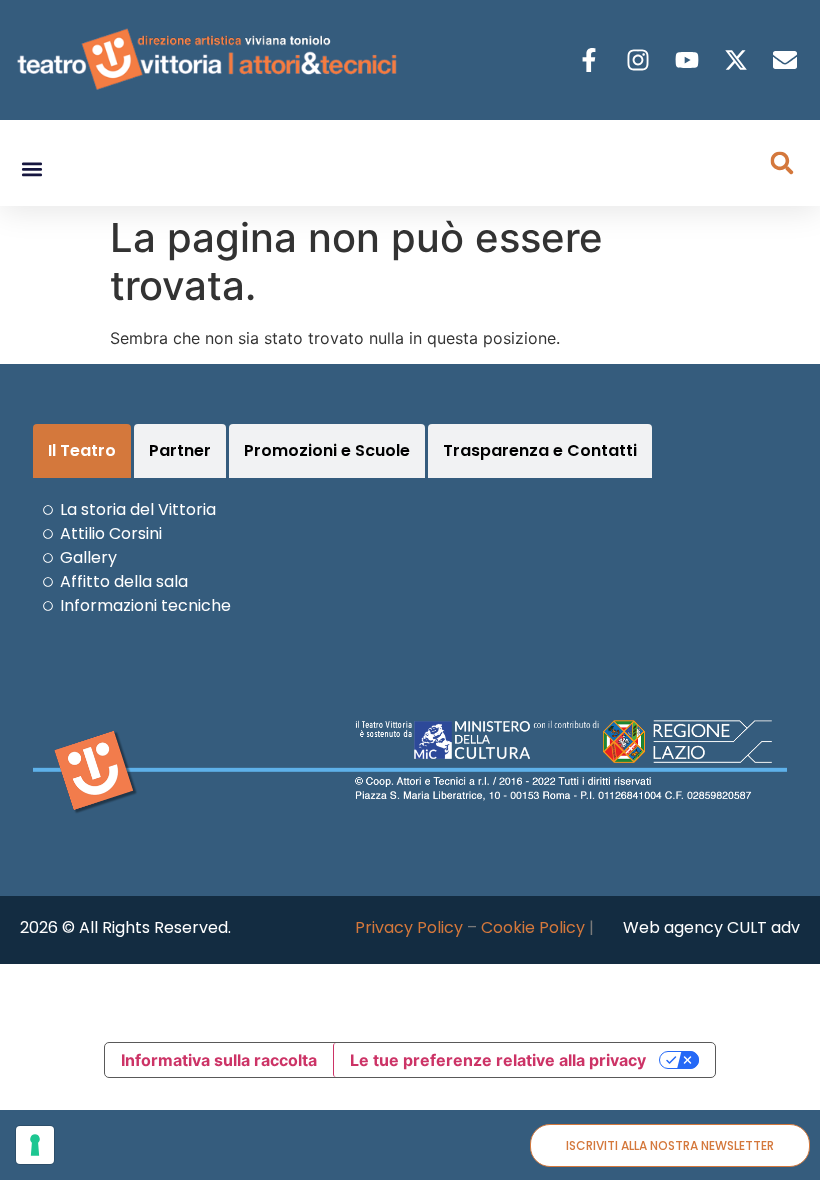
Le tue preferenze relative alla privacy (498, 1060)
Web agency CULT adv (711, 927)
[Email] (787, 60)
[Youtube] (689, 60)
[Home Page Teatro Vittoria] (210, 60)
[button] (31, 169)
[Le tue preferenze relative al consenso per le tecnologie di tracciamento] (35, 1145)
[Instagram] (640, 60)
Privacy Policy (409, 927)
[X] (738, 60)
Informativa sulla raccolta (219, 1060)
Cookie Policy (533, 927)
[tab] (82, 451)
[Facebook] (591, 60)
